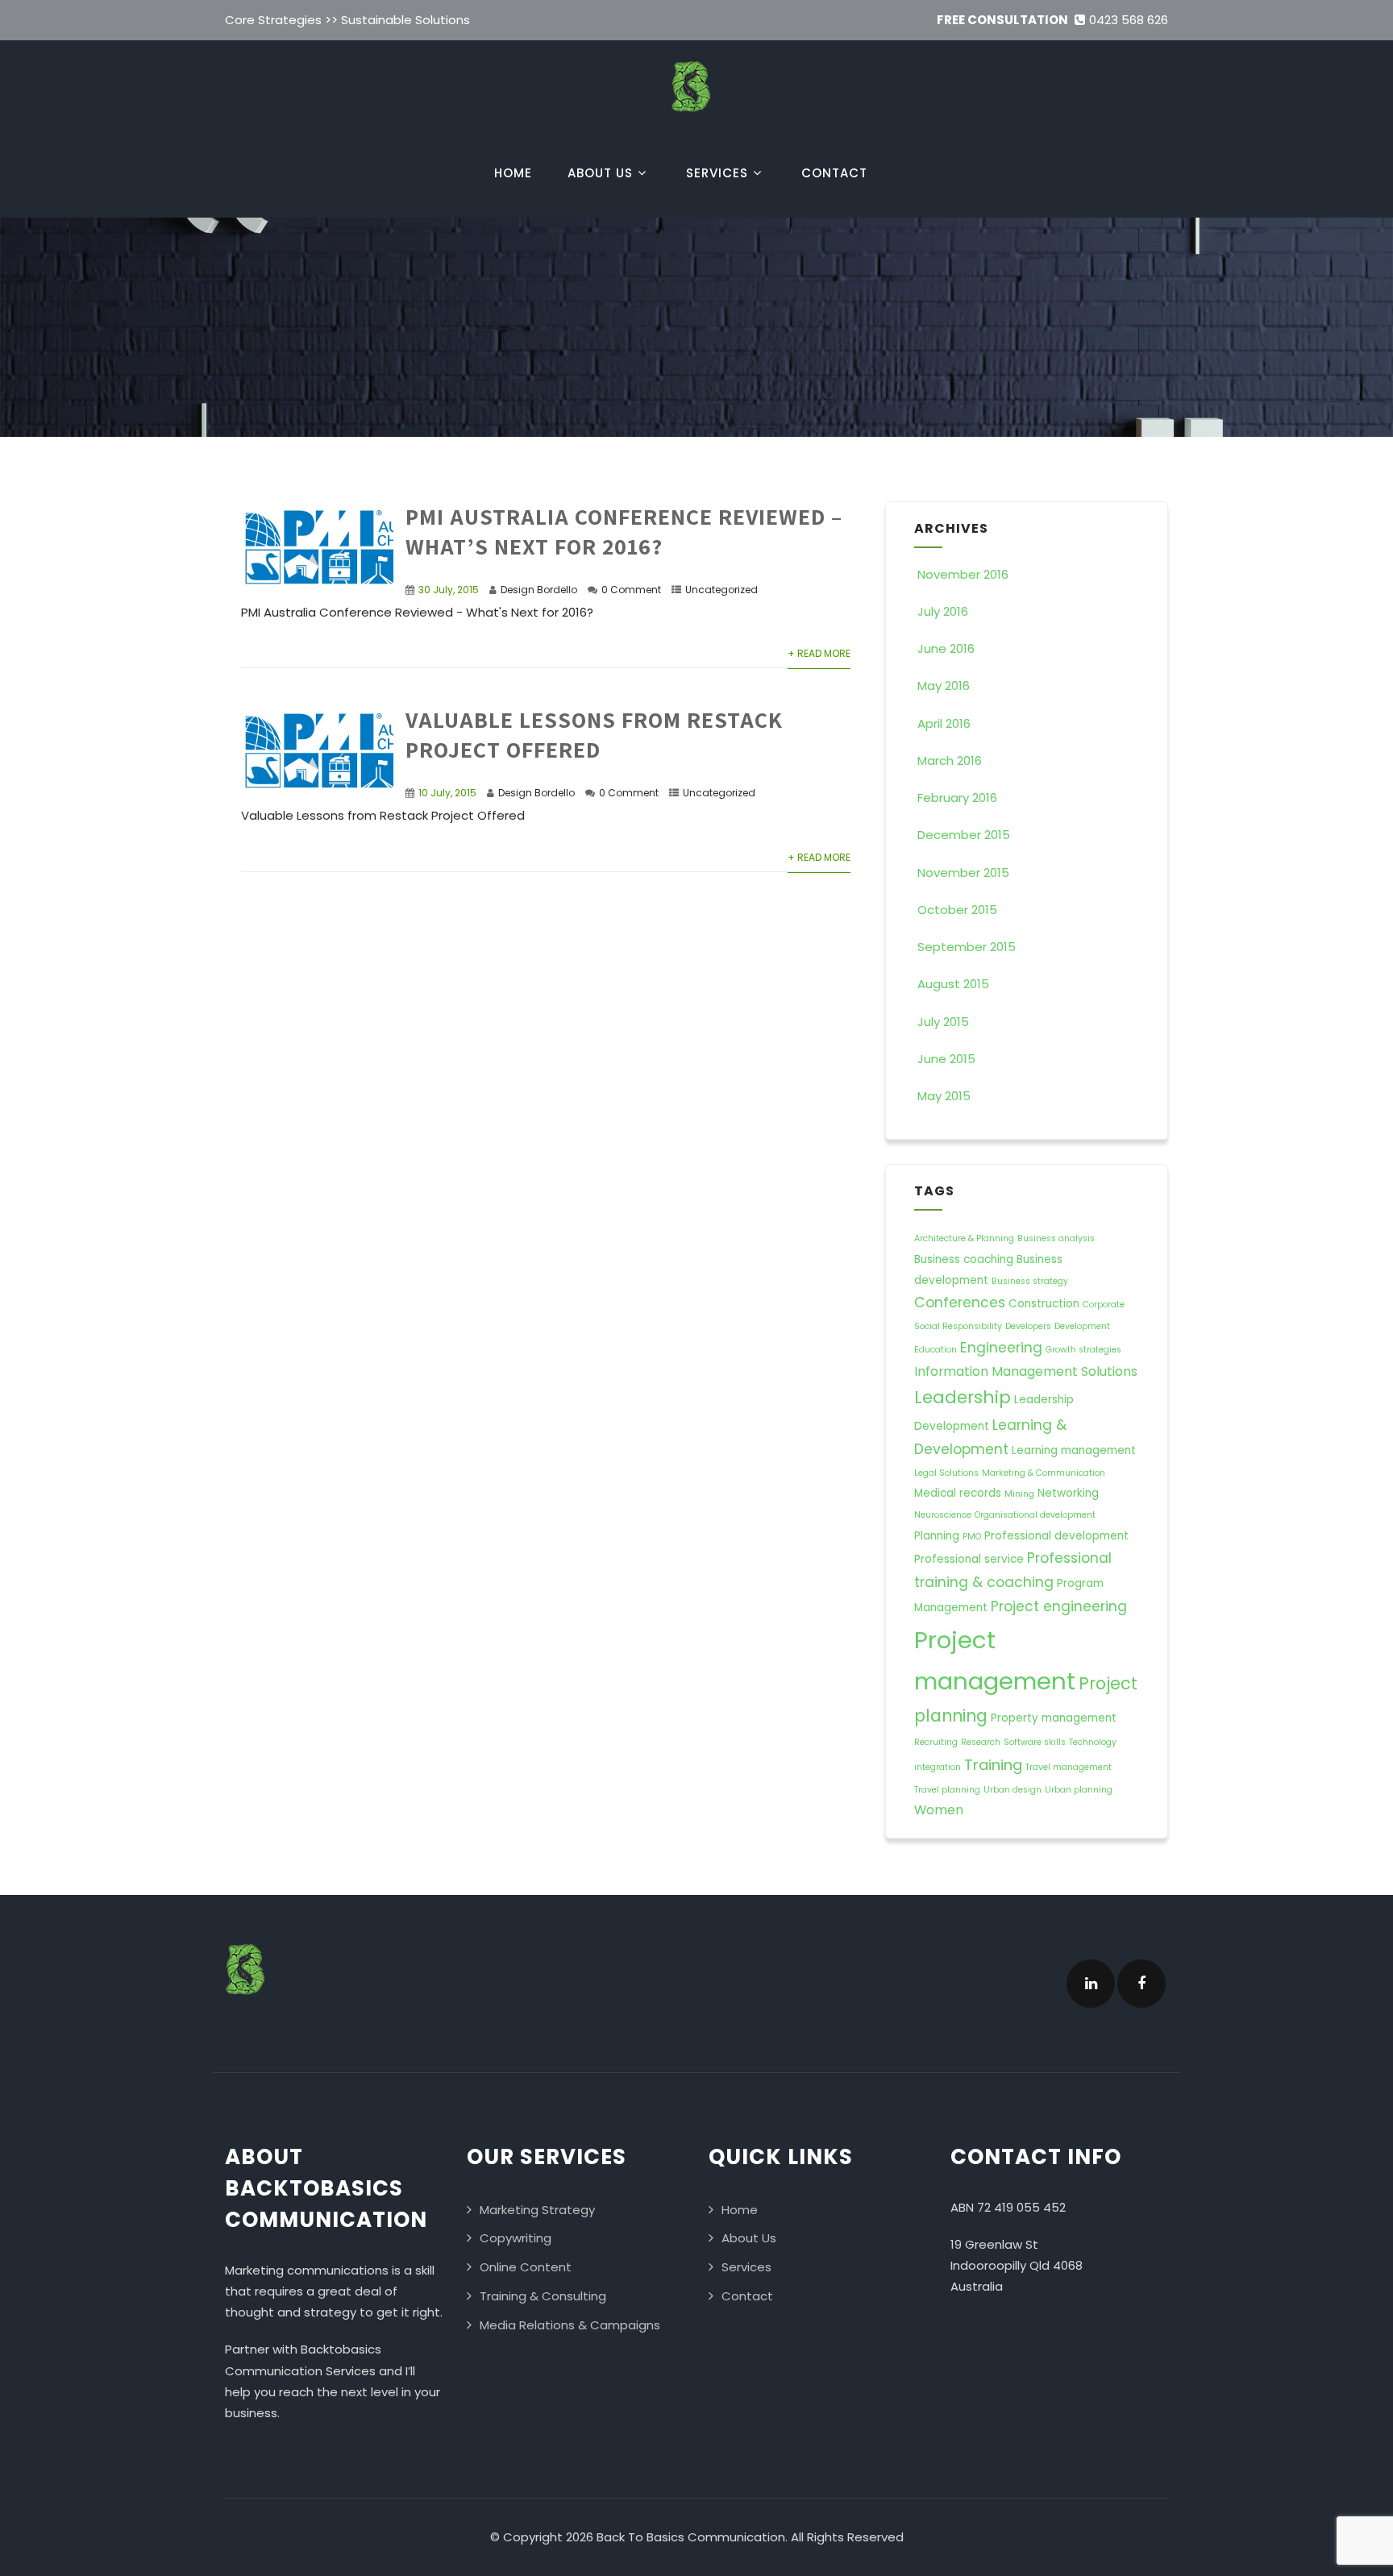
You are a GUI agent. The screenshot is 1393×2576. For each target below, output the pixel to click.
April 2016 (944, 723)
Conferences (960, 1303)
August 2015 (953, 984)
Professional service (969, 1559)
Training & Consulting (543, 2296)
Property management (1054, 1718)
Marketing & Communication (1044, 1473)
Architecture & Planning (964, 1238)
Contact (834, 173)
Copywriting (516, 2238)
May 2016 (944, 686)
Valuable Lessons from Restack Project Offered (594, 734)
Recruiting (936, 1742)
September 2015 (967, 947)
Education (936, 1350)
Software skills (1035, 1742)
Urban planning (1079, 1790)
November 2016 (963, 574)
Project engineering (1059, 1606)
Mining (1019, 1494)
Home (513, 173)
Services (717, 173)
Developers (1028, 1326)
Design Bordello (539, 590)
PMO (972, 1537)
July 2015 (943, 1022)
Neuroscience (943, 1515)
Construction (1044, 1304)
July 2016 (943, 611)
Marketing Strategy (537, 2210)
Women (939, 1810)
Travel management (1069, 1767)
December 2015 (964, 835)
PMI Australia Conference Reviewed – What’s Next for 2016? (624, 531)
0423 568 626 (1129, 20)
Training (993, 1765)
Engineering (1001, 1348)
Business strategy (1030, 1281)
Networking (1068, 1493)
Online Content (526, 2267)
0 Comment (631, 590)
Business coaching (964, 1259)
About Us (600, 173)
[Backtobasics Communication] (691, 116)
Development (1082, 1326)
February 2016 (957, 798)
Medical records (958, 1493)
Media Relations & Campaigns (570, 2325)
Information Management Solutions (1026, 1371)
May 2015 (944, 1096)
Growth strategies (1083, 1350)
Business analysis (1056, 1238)
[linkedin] (1091, 1984)
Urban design (1013, 1790)
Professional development (1056, 1536)
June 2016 (946, 648)
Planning (937, 1536)
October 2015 (957, 910)
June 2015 (946, 1059)
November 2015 (963, 873)
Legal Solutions (946, 1473)
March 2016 (950, 760)
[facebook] (1141, 1984)
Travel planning (947, 1790)
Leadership (963, 1397)
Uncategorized (721, 590)
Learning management (1074, 1450)
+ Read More (819, 653)
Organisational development (1035, 1515)
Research (981, 1742)
